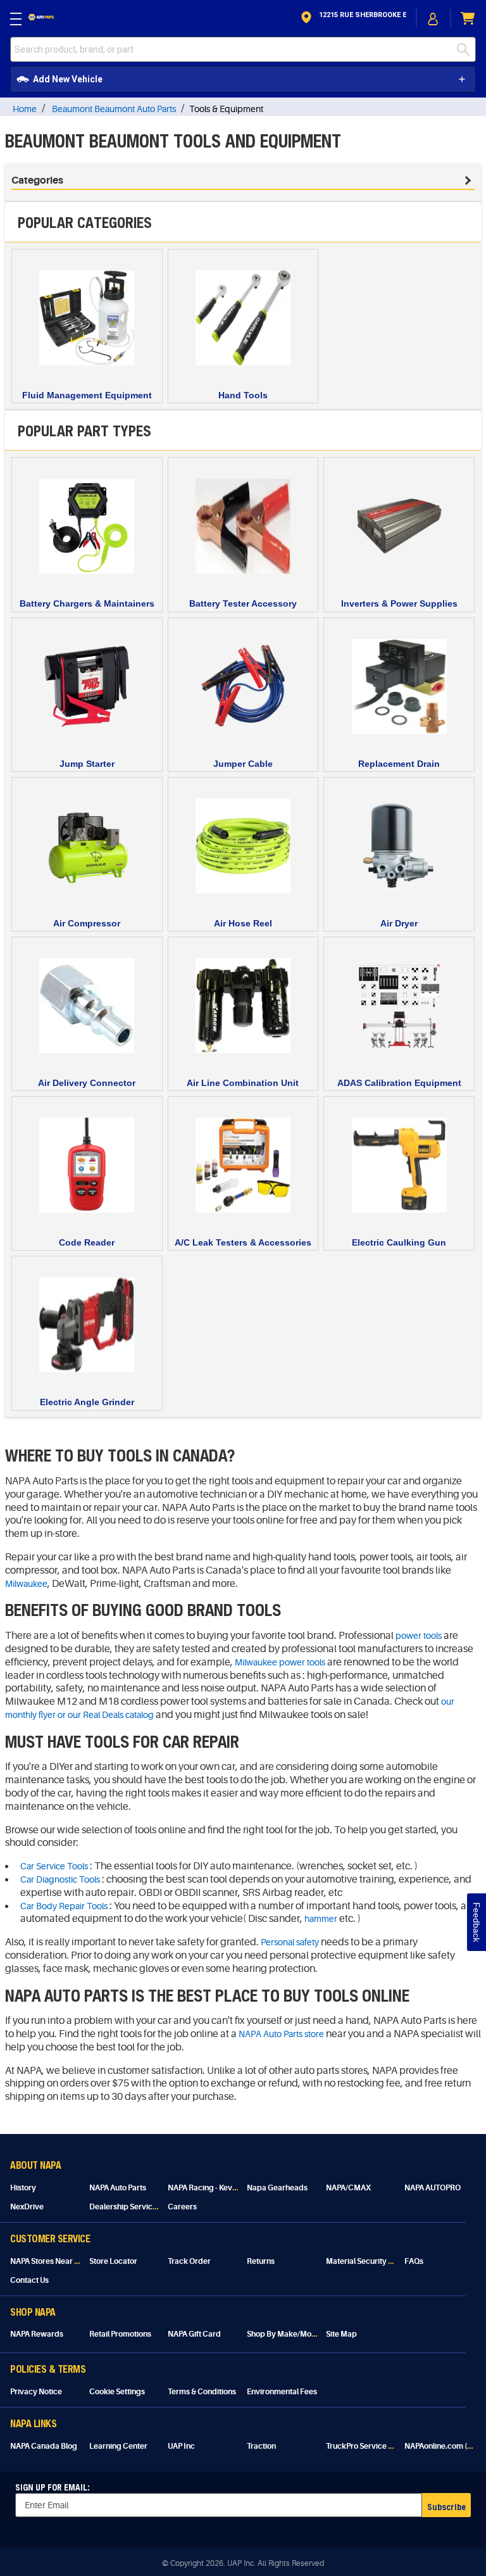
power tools (419, 1636)
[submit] (466, 49)
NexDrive (27, 2207)
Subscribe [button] (446, 2507)
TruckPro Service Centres (371, 2446)
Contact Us (29, 2280)
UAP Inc (181, 2446)
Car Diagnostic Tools (60, 1879)
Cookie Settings (117, 2392)
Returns (261, 2261)
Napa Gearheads (277, 2188)
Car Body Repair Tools (64, 1906)
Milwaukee (26, 1584)
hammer (321, 1919)
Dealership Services (125, 2207)
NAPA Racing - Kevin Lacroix (217, 2188)
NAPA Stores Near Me (48, 2261)
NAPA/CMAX (348, 2188)
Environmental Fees (282, 2392)
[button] (352, 19)
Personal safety (290, 1942)
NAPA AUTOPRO (433, 2188)
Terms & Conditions (202, 2392)
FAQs (414, 2261)
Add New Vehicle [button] (68, 79)
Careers (182, 2207)
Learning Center (118, 2446)
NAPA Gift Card (194, 2334)
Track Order (189, 2261)
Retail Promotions (120, 2334)
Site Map (341, 2334)
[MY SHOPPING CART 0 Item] (468, 19)
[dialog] (433, 19)
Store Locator (113, 2261)
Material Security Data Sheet (376, 2261)
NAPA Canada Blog (44, 2446)
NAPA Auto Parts (118, 2188)
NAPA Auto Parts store (281, 2034)
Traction (261, 2446)
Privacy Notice (36, 2392)
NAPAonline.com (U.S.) (444, 2446)
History (23, 2188)
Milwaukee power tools (280, 1662)
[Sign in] (433, 19)
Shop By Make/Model (285, 2334)
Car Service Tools (54, 1866)
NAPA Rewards (37, 2334)
